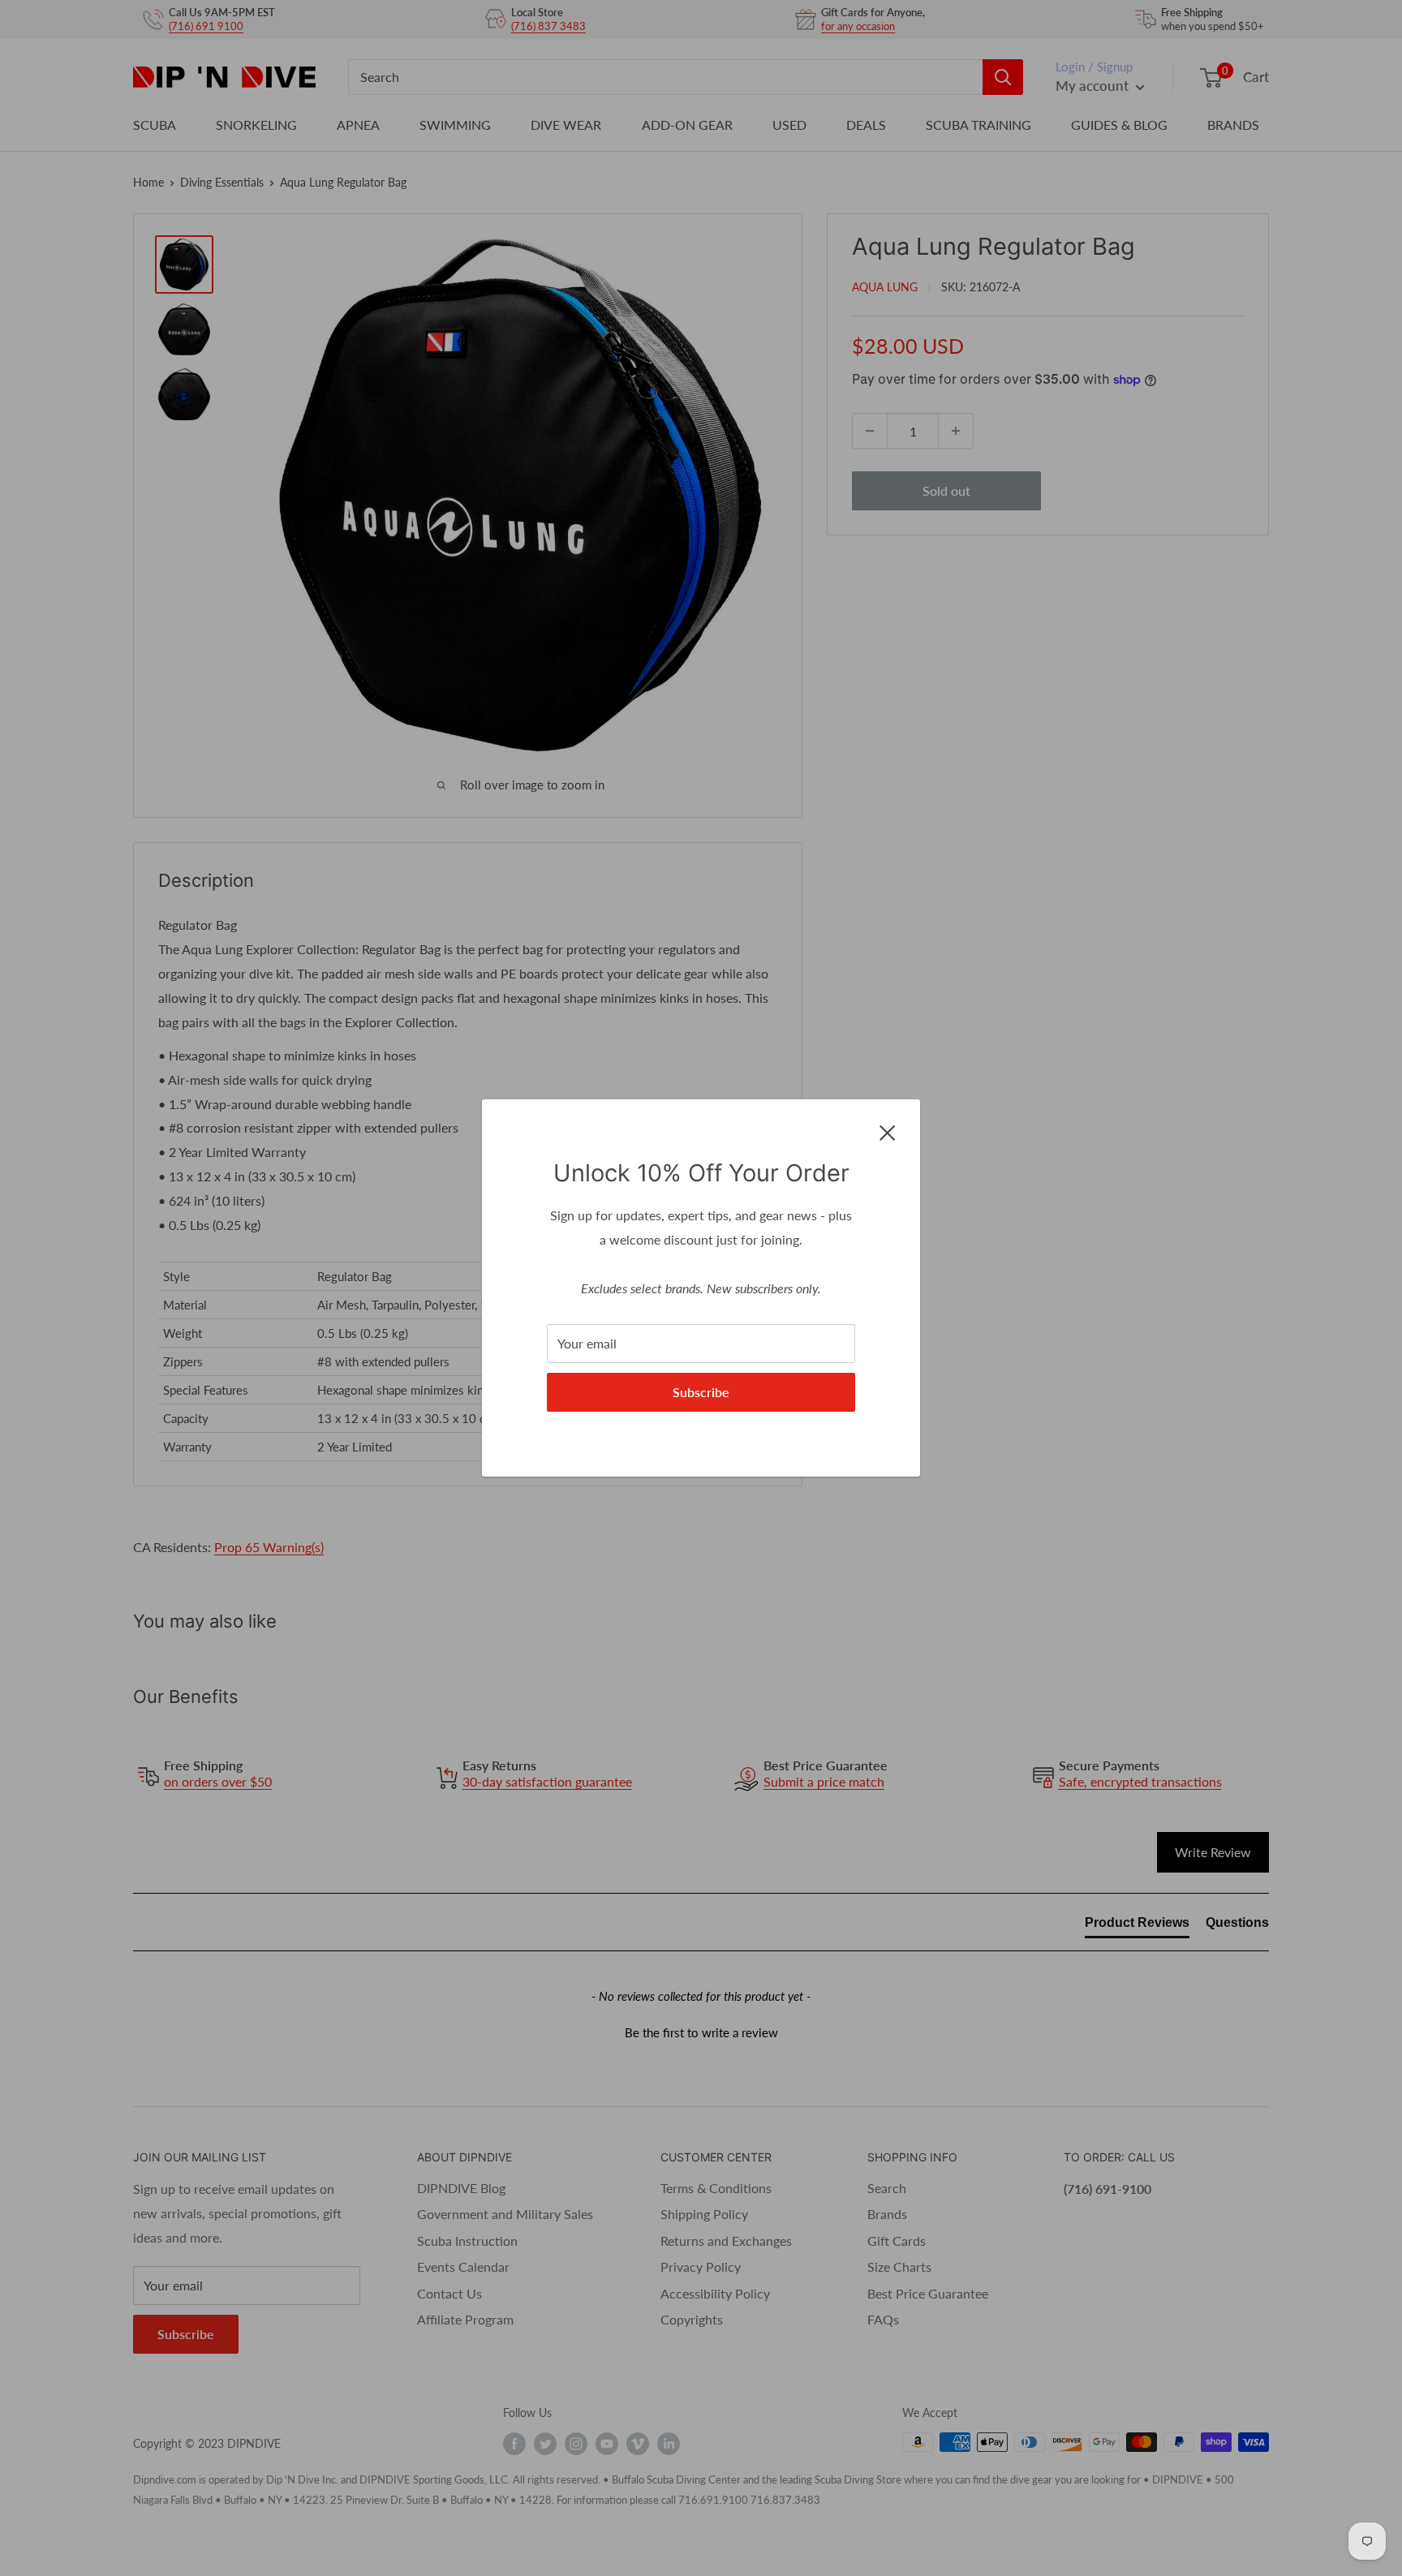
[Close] (888, 1131)
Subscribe (701, 1392)
